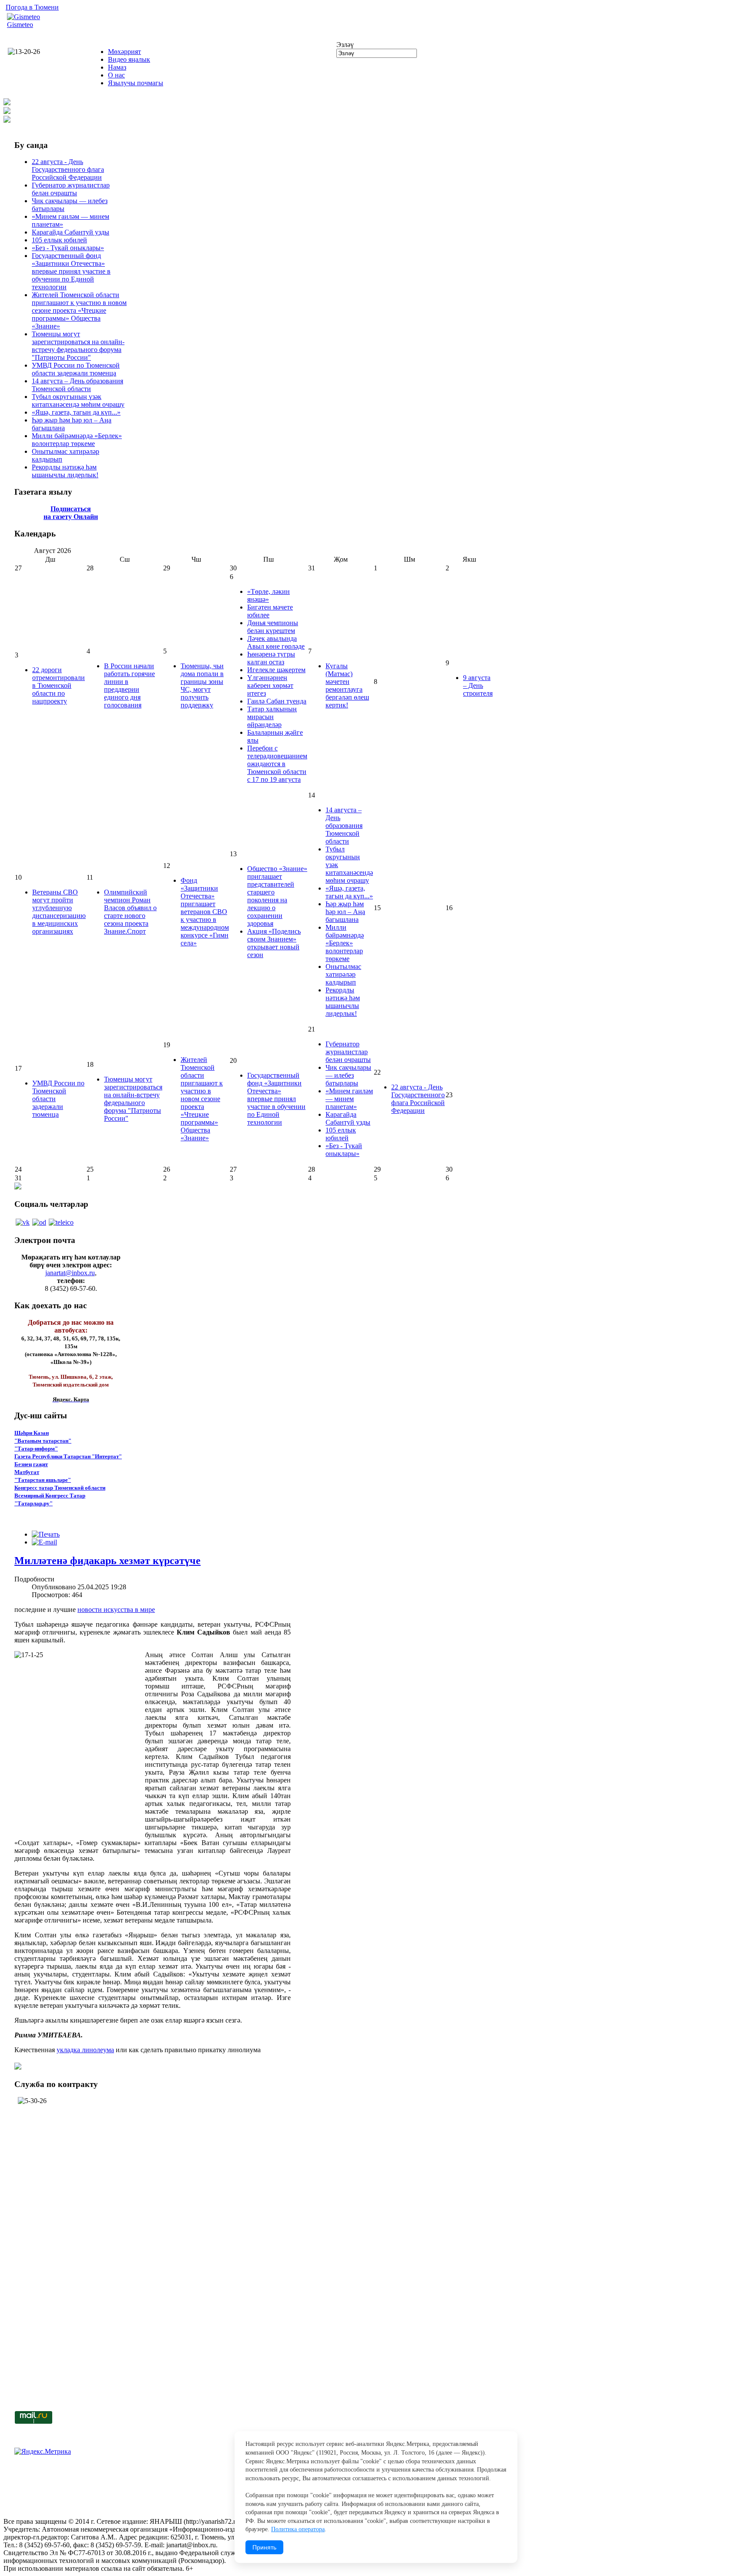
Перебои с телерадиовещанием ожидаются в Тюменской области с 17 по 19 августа (277, 764)
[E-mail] (44, 1542)
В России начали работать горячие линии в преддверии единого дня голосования (129, 685)
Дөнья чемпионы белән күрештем (273, 627)
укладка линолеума (85, 2050)
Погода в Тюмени (32, 7)
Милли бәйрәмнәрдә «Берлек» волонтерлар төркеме (77, 440)
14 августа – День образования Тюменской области (77, 385)
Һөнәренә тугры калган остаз (271, 658)
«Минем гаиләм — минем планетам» (349, 1099)
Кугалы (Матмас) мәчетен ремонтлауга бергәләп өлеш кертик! (347, 685)
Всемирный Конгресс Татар (50, 1496)
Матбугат (27, 1472)
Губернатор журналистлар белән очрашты (71, 189)
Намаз (117, 67)
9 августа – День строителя (478, 685)
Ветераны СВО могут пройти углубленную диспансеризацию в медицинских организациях (59, 912)
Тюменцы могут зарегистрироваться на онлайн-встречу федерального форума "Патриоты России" (78, 346)
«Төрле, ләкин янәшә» (269, 595)
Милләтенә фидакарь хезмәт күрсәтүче (107, 1561)
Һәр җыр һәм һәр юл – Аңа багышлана (345, 912)
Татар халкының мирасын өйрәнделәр (272, 717)
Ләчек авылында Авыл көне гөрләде (276, 642)
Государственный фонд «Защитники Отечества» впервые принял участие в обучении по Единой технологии (71, 271)
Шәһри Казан (32, 1433)
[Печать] (46, 1534)
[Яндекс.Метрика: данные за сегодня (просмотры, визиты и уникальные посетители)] (43, 2452)
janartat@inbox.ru (70, 1273)
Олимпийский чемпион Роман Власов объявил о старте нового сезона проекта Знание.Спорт (130, 912)
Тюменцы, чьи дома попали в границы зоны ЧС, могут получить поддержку (202, 685)
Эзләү (345, 45)
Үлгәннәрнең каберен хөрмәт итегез (270, 685)
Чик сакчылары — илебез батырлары (348, 1075)
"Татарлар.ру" (34, 1503)
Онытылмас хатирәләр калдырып (343, 974)
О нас (116, 75)
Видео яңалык (129, 59)
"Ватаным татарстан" (43, 1441)
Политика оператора (298, 2529)
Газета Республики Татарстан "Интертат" (68, 1456)
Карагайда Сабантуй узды (70, 232)
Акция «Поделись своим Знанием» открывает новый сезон (274, 943)
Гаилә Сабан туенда (277, 701)
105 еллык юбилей (59, 240)
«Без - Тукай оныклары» (68, 248)
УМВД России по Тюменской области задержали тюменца (76, 369)
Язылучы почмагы (136, 83)
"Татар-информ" (36, 1449)
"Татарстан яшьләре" (43, 1480)
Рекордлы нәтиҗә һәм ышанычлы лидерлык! (65, 471)
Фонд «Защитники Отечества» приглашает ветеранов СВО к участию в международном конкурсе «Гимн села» (205, 912)
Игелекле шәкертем (276, 670)
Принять (264, 2547)
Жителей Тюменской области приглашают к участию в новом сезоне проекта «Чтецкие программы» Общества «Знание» (79, 310)
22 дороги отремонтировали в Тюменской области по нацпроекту (59, 685)
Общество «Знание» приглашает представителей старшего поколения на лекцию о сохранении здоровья (277, 896)
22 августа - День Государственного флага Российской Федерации (68, 169)
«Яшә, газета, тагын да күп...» (76, 412)
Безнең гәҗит (31, 1464)
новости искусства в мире (116, 1610)
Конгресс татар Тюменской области (60, 1488)
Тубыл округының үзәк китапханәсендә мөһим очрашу (78, 400)
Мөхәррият (124, 52)
